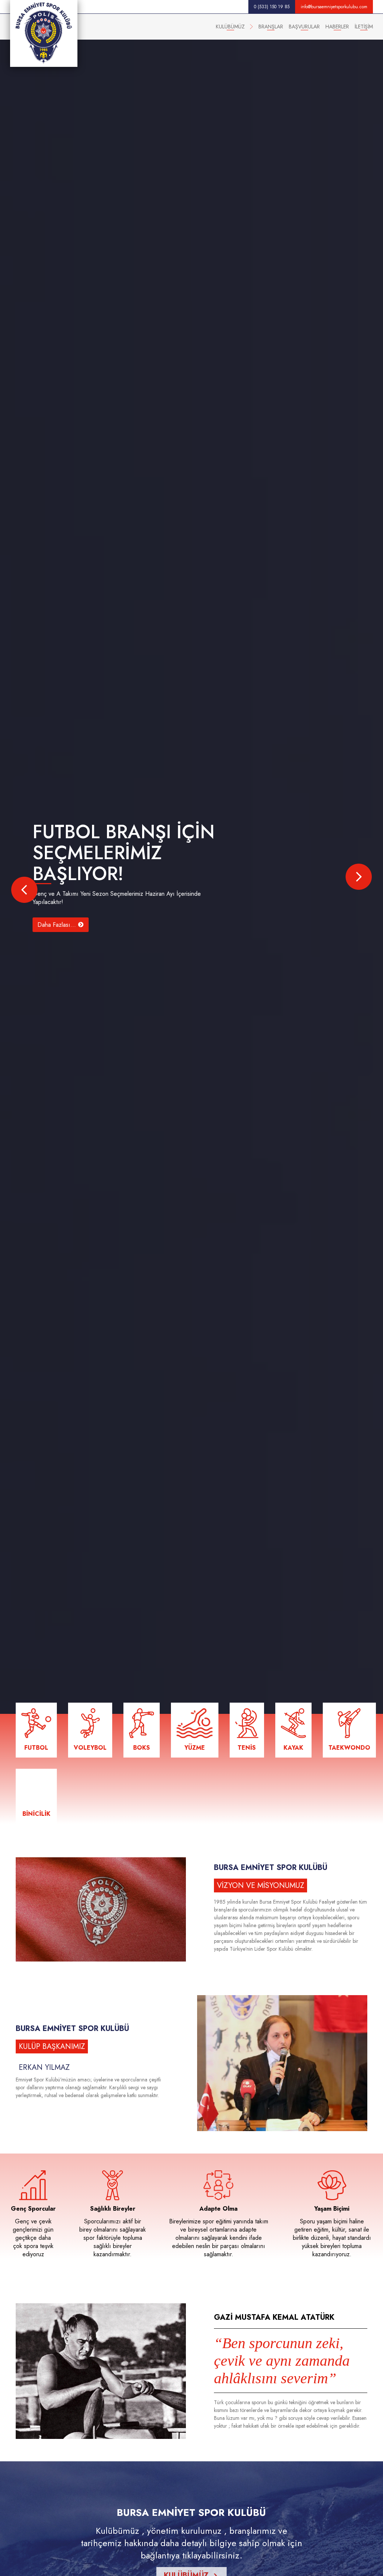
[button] (24, 890)
